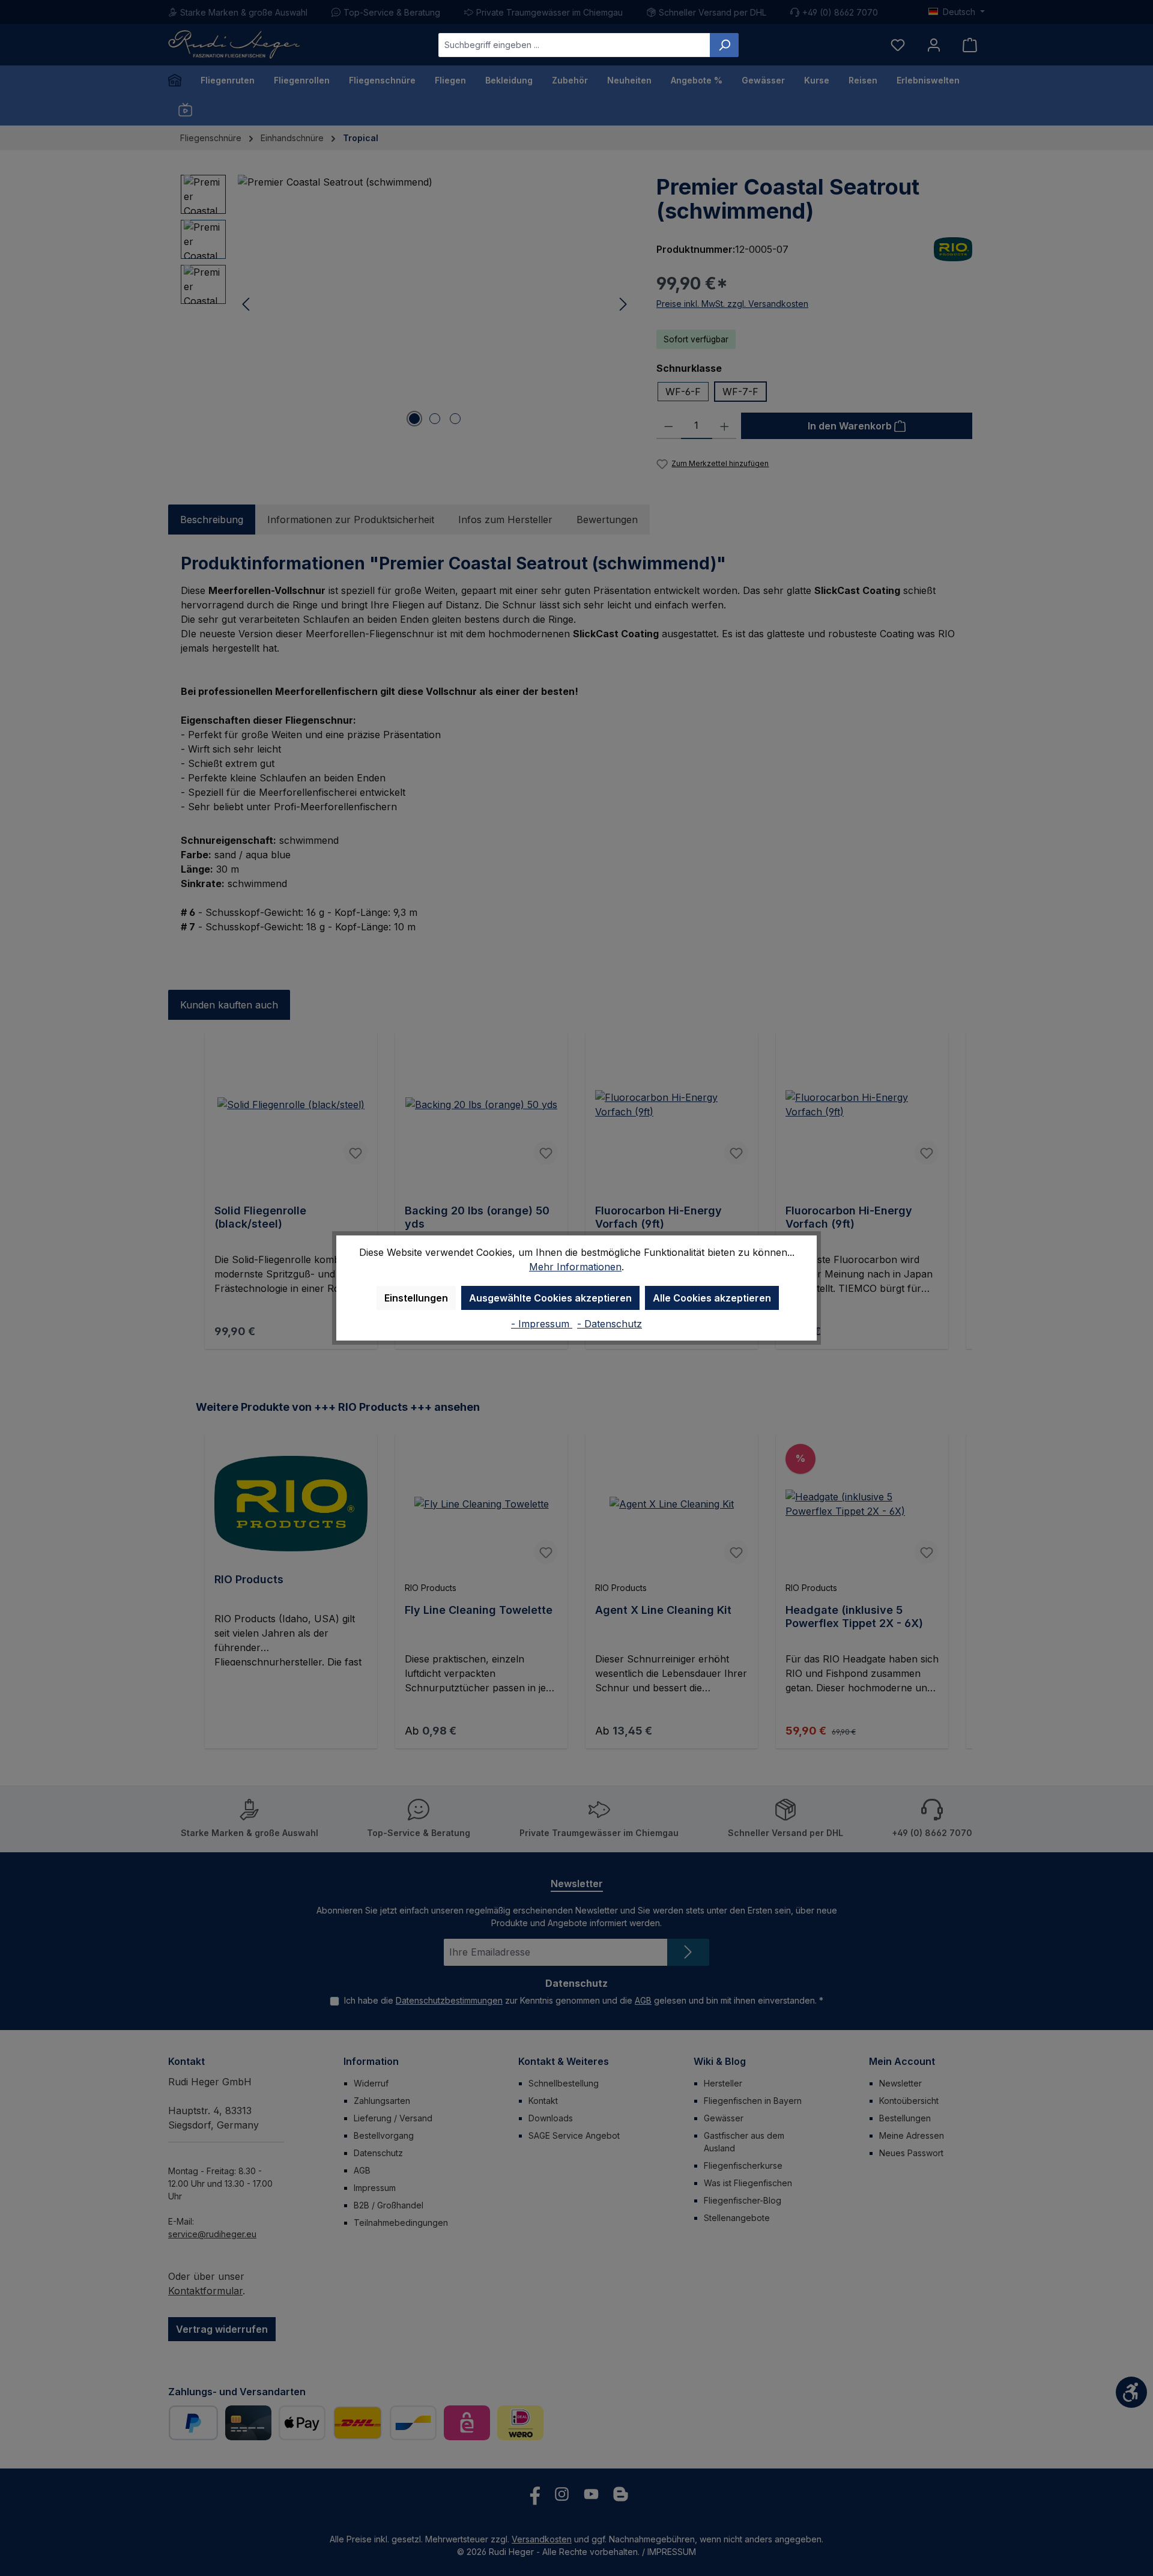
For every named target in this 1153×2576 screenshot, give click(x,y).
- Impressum (542, 1324)
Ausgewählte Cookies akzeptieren (550, 1298)
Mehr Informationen (575, 1267)
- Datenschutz (610, 1324)
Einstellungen (416, 1298)
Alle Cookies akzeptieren (712, 1298)
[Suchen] (724, 45)
